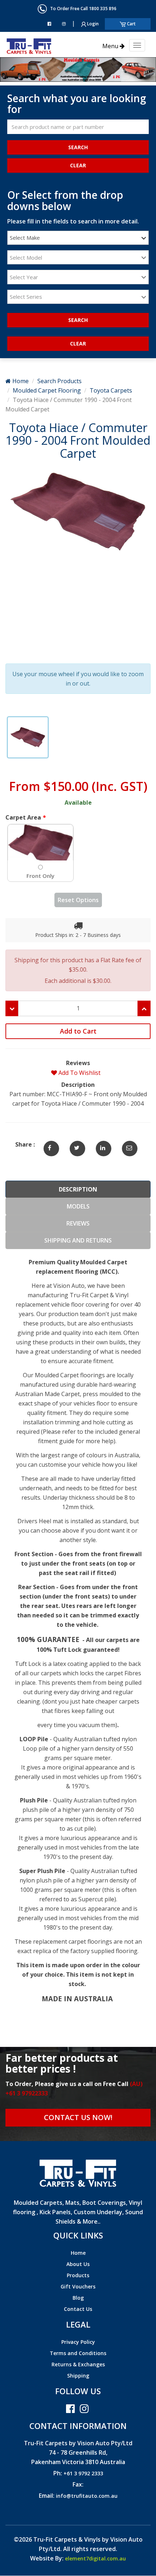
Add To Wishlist (79, 1073)
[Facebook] (49, 24)
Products (78, 2275)
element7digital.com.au (95, 2558)
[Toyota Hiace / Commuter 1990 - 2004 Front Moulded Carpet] (49, 1144)
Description (78, 1189)
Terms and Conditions (78, 2353)
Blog (78, 2298)
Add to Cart (78, 1031)
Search (78, 147)
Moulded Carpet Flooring (47, 390)
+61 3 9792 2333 (83, 2473)
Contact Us (78, 2309)
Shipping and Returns (78, 1240)
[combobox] (78, 238)
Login (92, 24)
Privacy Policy (78, 2342)
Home (20, 381)
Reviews (78, 1223)
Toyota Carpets (111, 390)
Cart (131, 24)
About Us (78, 2264)
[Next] (12, 69)
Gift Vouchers (78, 2286)
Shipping (78, 2376)
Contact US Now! (78, 2117)
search (78, 320)
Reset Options (78, 900)
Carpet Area (23, 817)
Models (78, 1206)
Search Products (59, 381)
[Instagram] (64, 24)
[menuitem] (78, 2254)
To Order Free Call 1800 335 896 (82, 9)
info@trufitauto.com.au (87, 2496)
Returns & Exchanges (78, 2364)
